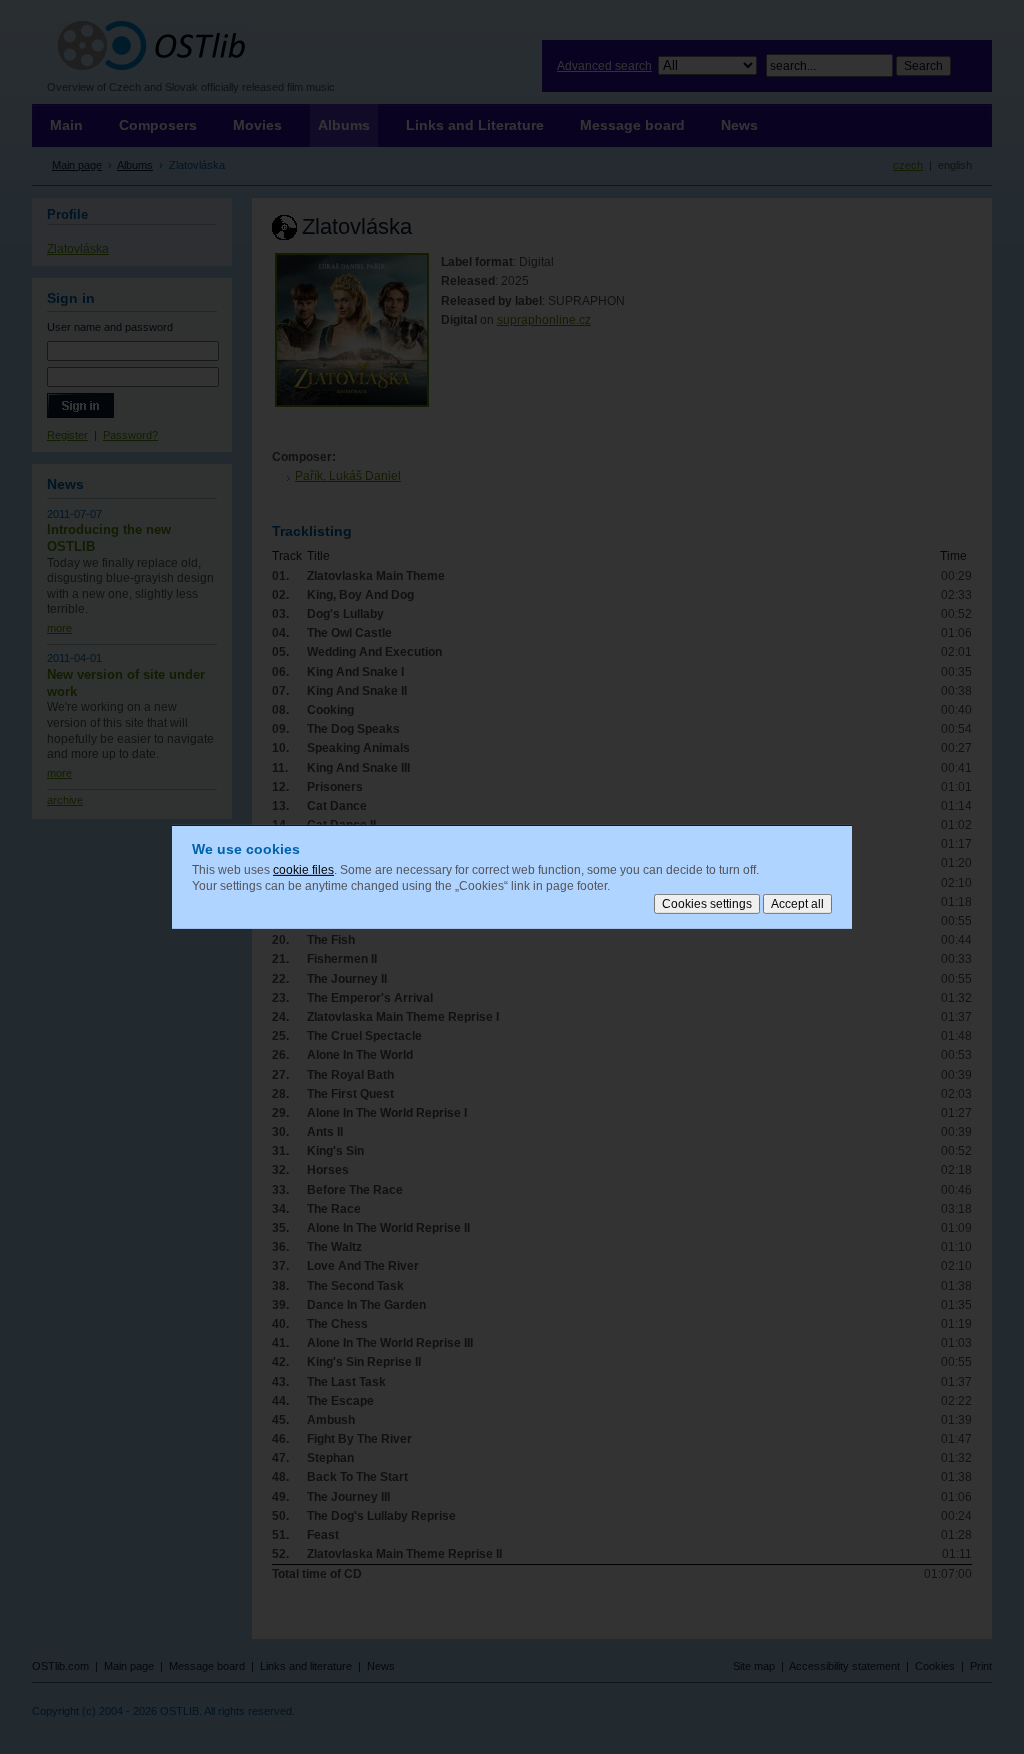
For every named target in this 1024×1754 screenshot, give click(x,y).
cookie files (303, 870)
